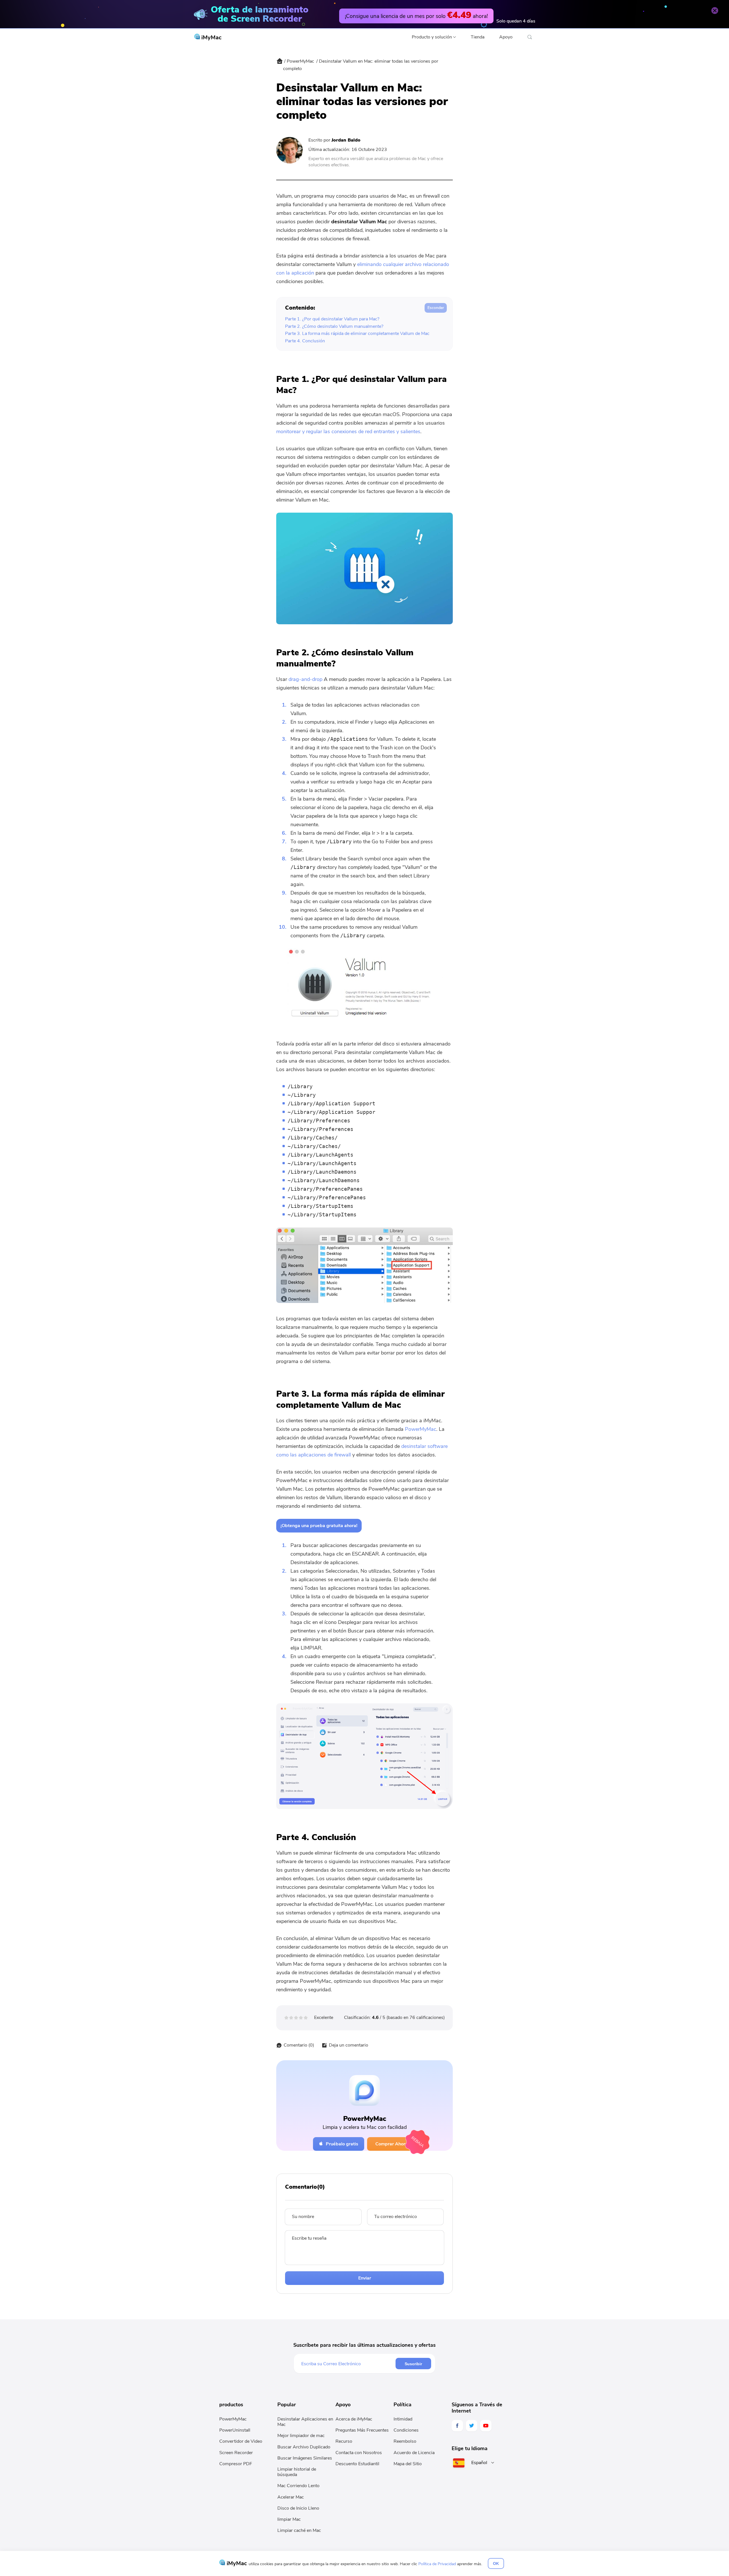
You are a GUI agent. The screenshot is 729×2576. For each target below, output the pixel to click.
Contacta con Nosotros (359, 2453)
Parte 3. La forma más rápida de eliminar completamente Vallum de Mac (357, 333)
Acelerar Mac (291, 2497)
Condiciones (406, 2430)
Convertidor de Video (241, 2441)
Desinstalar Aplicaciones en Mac (305, 2422)
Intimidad (403, 2419)
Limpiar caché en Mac (299, 2530)
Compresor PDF (236, 2464)
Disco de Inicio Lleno (298, 2508)
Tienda (478, 37)
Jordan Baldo (346, 140)
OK (496, 2563)
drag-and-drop (305, 679)
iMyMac (211, 37)
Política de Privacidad (437, 2564)
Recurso (344, 2441)
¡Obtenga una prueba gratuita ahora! (319, 1526)
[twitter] (472, 2426)
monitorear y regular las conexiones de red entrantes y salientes (348, 431)
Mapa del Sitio (408, 2464)
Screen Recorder (236, 2453)
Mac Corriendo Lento (298, 2486)
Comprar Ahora (392, 2144)
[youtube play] (486, 2426)
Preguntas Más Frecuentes (362, 2430)
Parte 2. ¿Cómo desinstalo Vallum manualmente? (334, 326)
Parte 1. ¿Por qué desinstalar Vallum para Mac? (332, 319)
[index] (280, 65)
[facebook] (457, 2426)
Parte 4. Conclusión (305, 341)
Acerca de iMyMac (354, 2419)
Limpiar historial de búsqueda (297, 2472)
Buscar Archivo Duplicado (304, 2447)
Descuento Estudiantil (357, 2464)
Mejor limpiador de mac (301, 2436)
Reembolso (405, 2441)
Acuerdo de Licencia (414, 2453)
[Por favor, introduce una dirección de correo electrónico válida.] (348, 2364)
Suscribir (413, 2364)
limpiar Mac (289, 2519)
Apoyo (506, 37)
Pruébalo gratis (342, 2144)
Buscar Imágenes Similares (305, 2458)
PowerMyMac (300, 61)
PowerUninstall (235, 2430)
